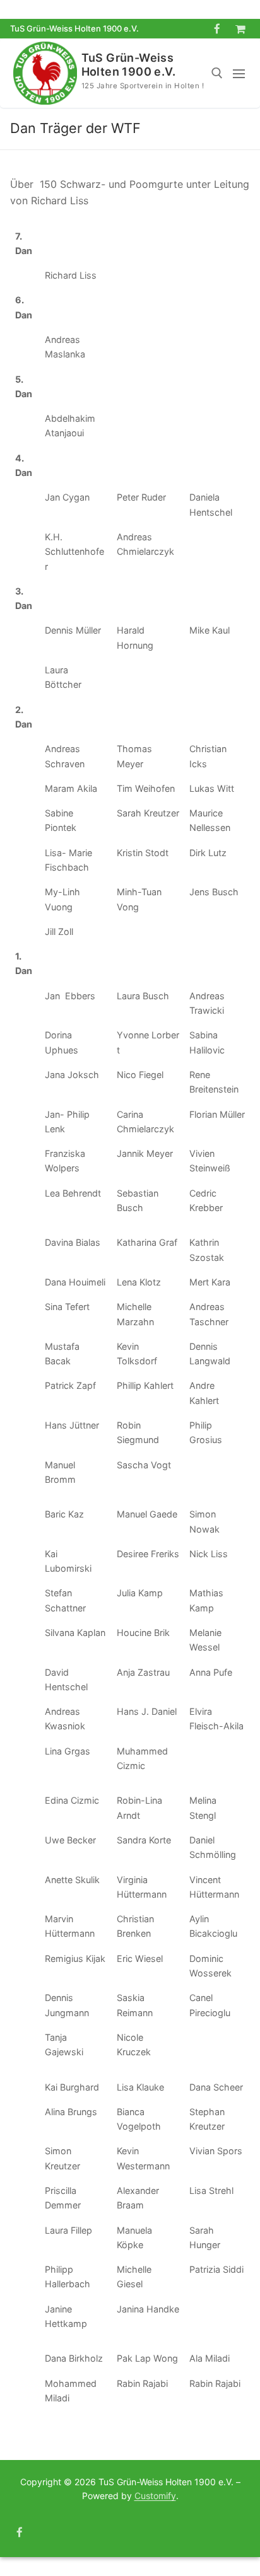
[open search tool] (217, 73)
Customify (155, 2496)
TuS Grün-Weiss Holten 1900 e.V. (128, 65)
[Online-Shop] (240, 29)
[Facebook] (217, 29)
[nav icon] (241, 73)
